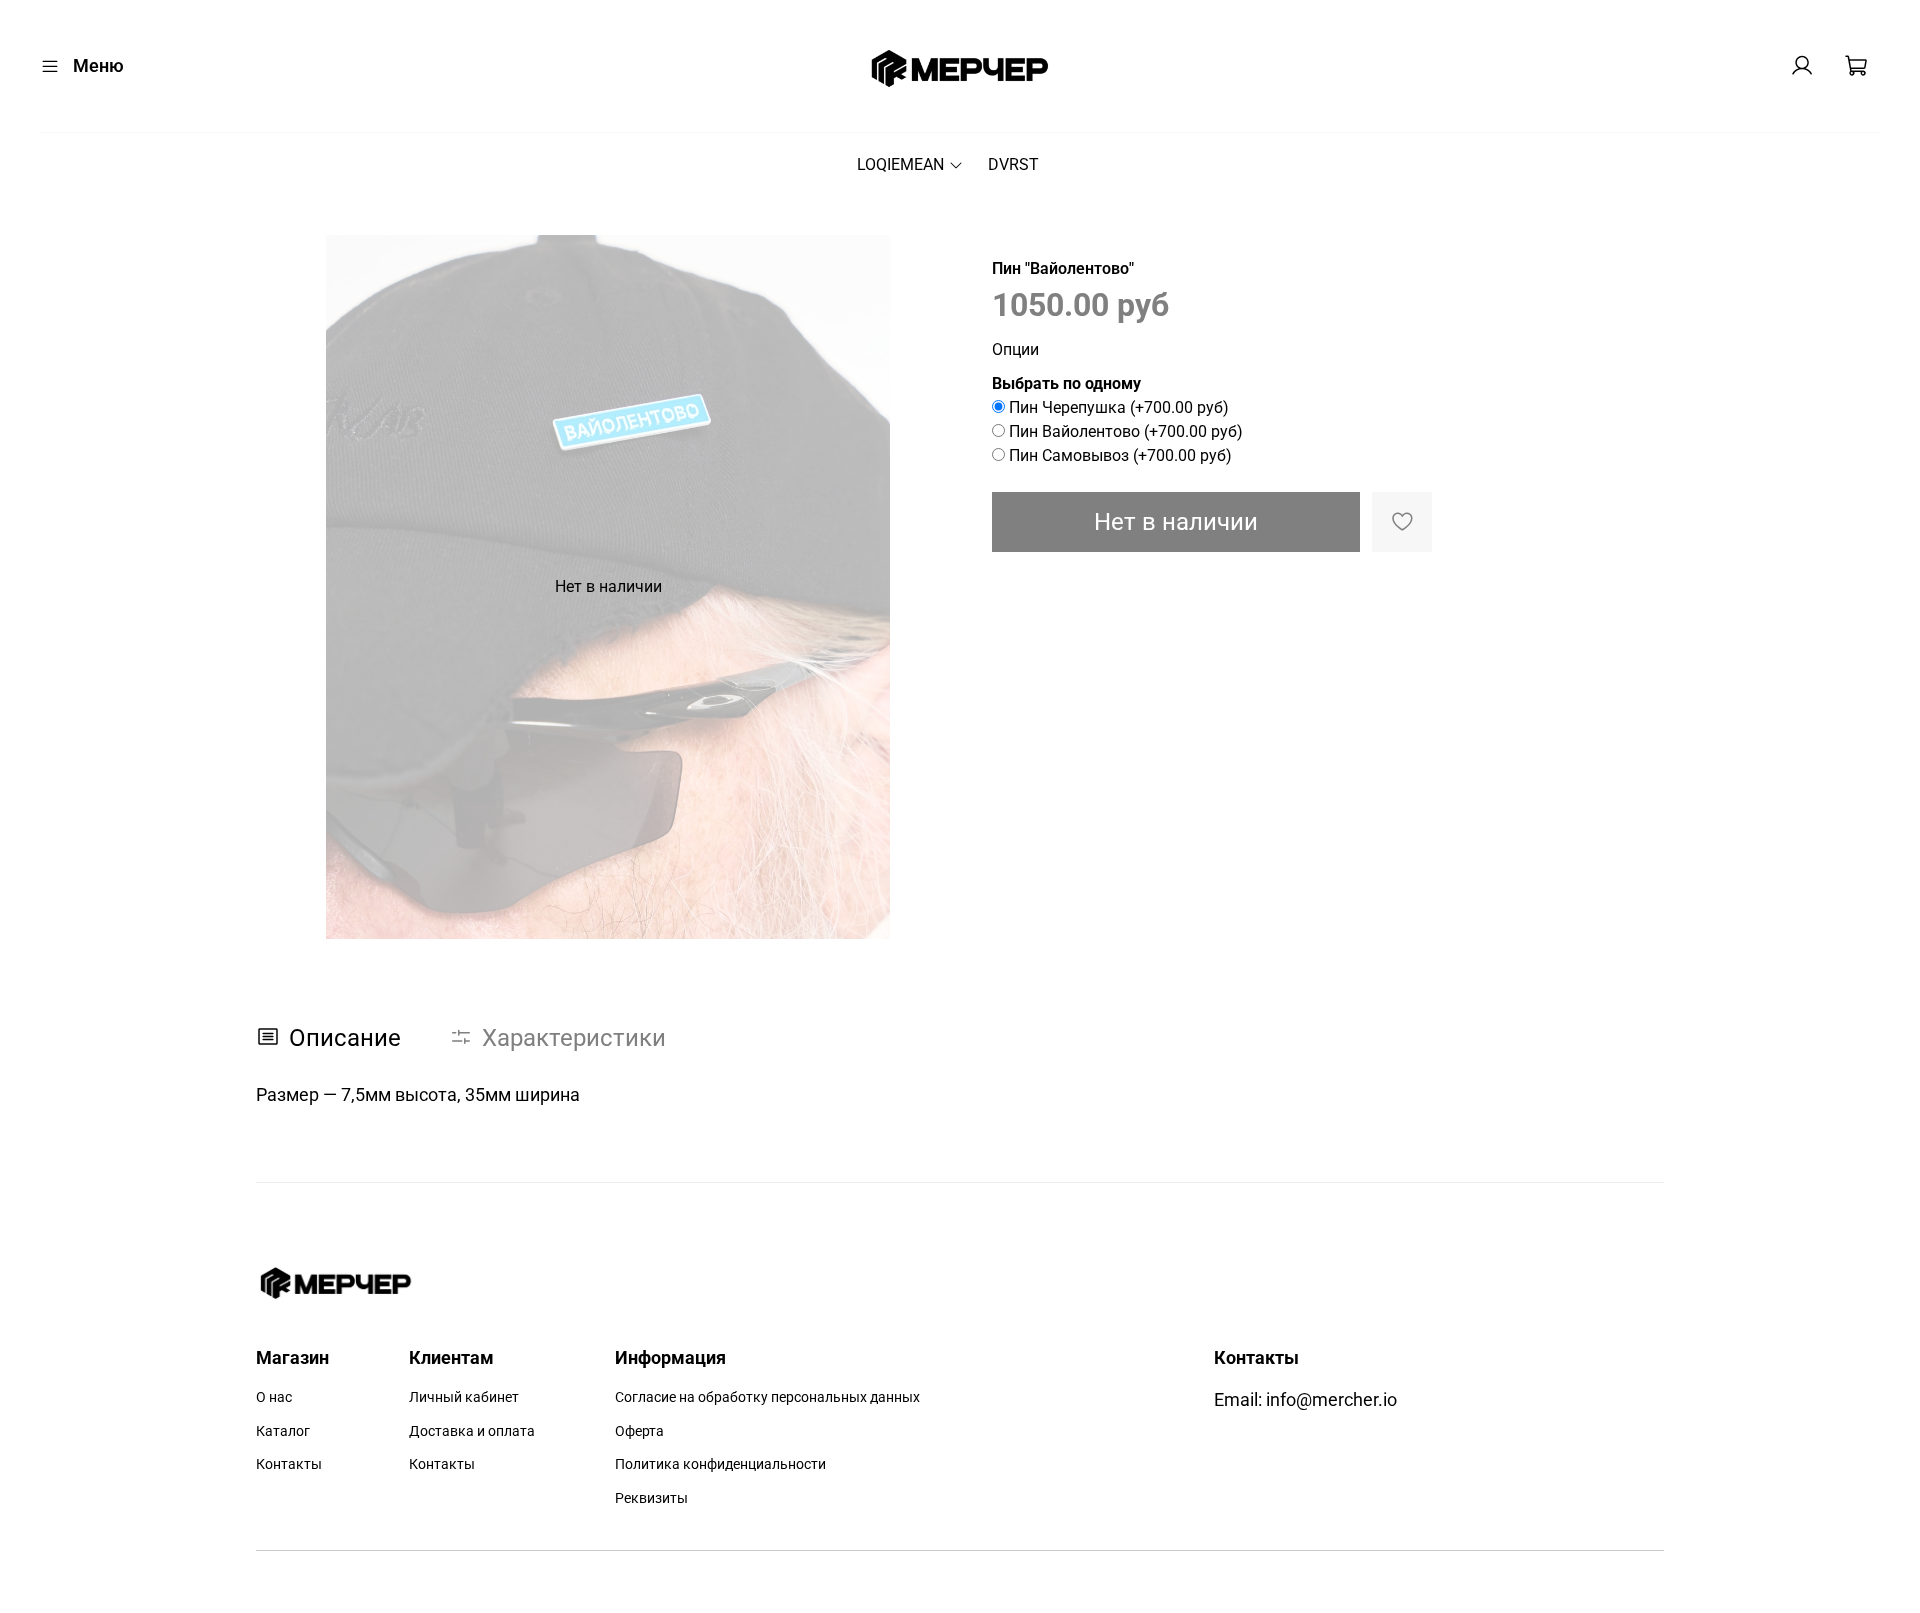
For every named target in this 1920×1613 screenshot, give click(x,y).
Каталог (283, 1431)
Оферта (639, 1431)
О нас (274, 1397)
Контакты (289, 1464)
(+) (1119, 407)
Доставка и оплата (472, 1431)
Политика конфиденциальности (720, 1464)
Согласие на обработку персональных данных (767, 1397)
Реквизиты (651, 1498)
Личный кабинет (464, 1397)
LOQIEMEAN (900, 164)
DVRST (1013, 164)
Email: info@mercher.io (1305, 1400)
